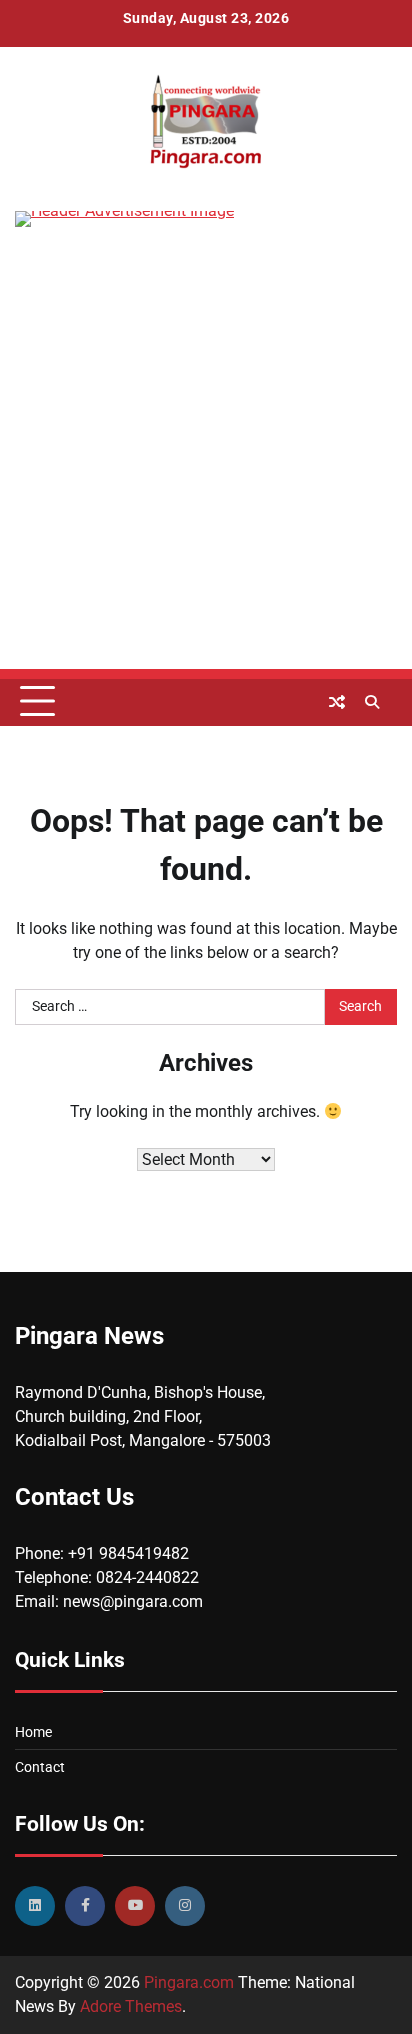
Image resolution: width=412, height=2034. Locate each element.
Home (33, 1732)
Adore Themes (131, 2006)
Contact (40, 1767)
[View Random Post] (337, 702)
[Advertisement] (206, 463)
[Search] (372, 702)
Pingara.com (189, 1982)
